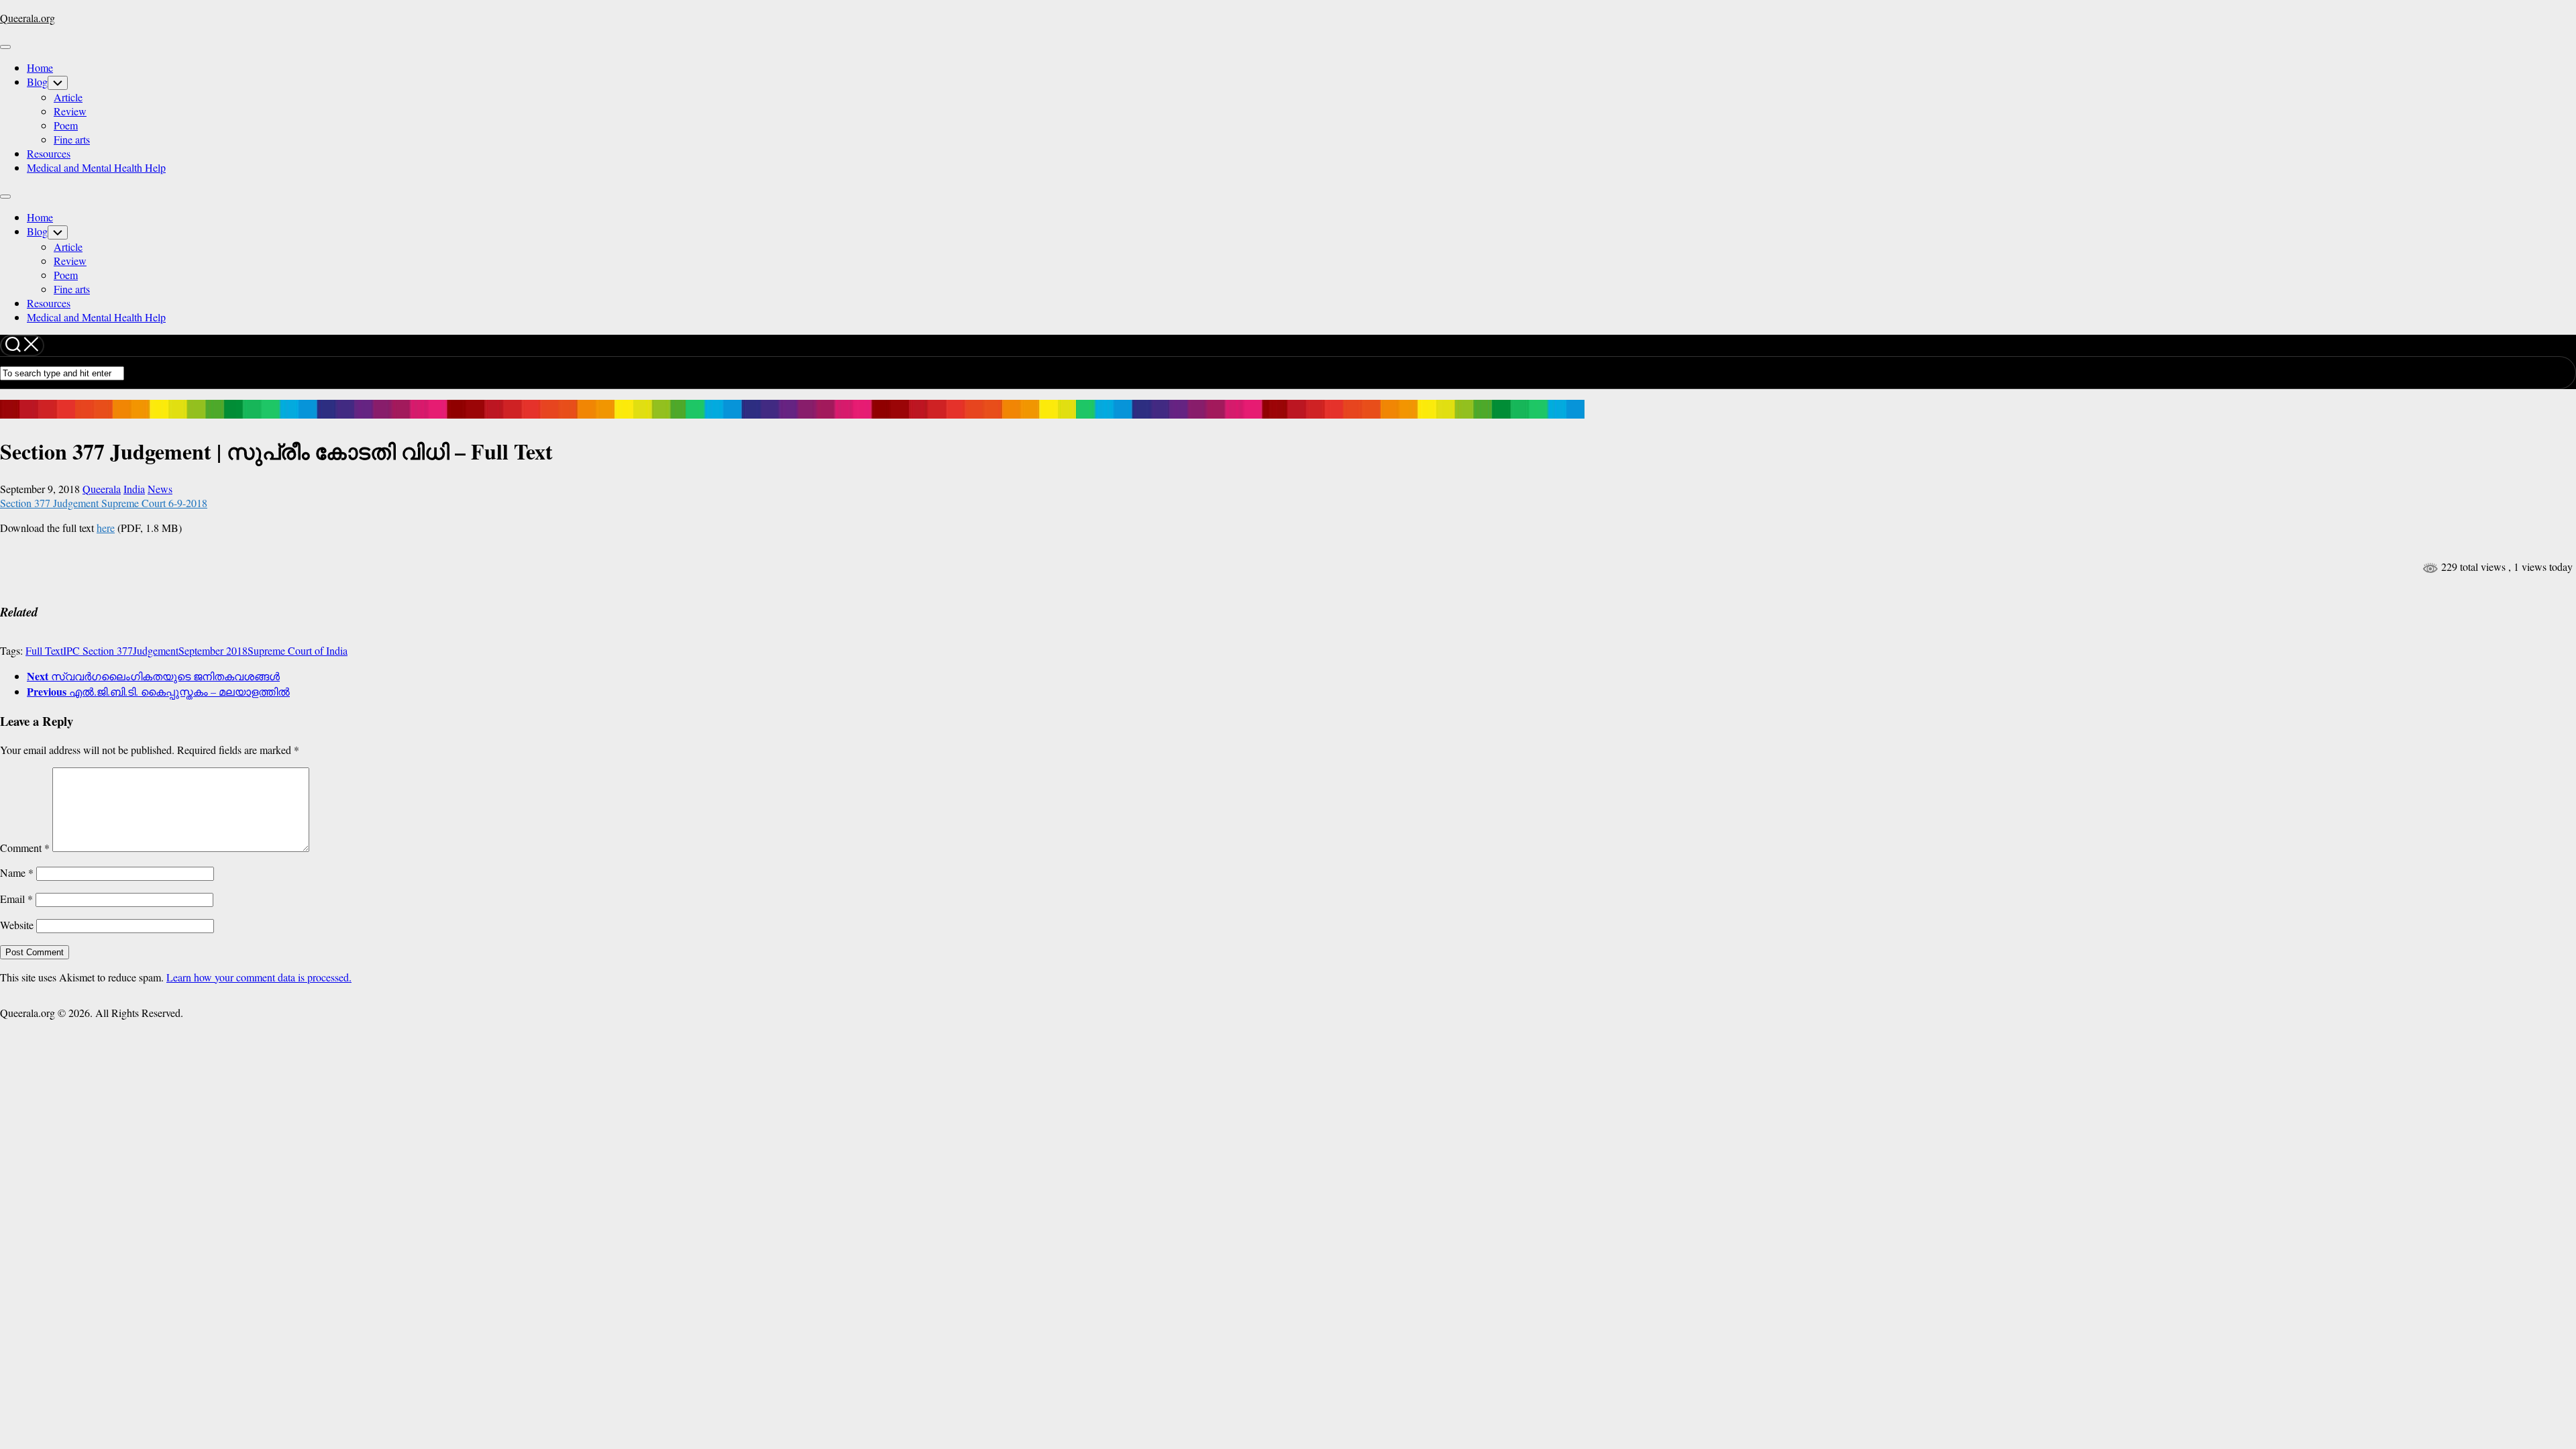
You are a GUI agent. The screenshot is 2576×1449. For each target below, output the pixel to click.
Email (16, 899)
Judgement (156, 650)
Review (70, 111)
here (106, 528)
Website (17, 925)
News (160, 489)
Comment (25, 848)
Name (17, 872)
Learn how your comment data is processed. (259, 977)
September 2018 (213, 650)
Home (40, 67)
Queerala (102, 489)
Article (68, 97)
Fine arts (72, 139)
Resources (49, 153)
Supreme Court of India (298, 650)
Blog (37, 82)
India (134, 489)
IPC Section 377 (98, 650)
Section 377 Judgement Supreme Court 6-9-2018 (104, 503)
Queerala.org (28, 18)
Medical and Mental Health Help (96, 167)
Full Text (44, 650)
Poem (66, 125)
